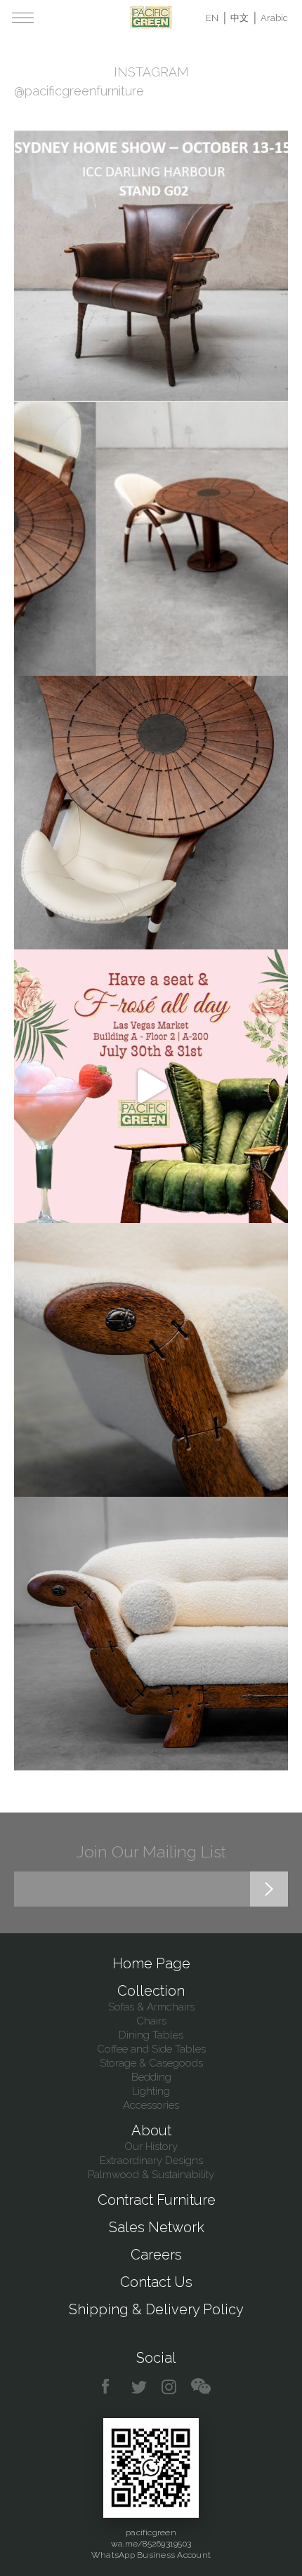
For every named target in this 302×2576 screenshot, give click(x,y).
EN (212, 18)
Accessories (151, 2105)
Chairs (151, 2021)
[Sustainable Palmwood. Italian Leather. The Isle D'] (151, 813)
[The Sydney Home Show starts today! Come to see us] (151, 265)
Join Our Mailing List (151, 1851)
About (151, 2130)
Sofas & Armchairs (151, 2007)
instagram (170, 2387)
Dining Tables (151, 2035)
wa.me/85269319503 (151, 2544)
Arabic (274, 18)
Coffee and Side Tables (151, 2049)
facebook (111, 2387)
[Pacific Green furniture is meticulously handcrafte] (151, 1360)
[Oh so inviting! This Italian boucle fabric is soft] (151, 1634)
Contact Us (156, 2282)
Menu (23, 18)
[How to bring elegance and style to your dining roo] (151, 539)
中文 (239, 18)
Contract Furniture (157, 2200)
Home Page (151, 1963)
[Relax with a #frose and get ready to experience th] (151, 1086)
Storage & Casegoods (151, 2063)
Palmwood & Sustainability (151, 2175)
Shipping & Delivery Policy (156, 2309)
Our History (151, 2147)
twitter (140, 2387)
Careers (156, 2255)
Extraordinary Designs (151, 2161)
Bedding (151, 2077)
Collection (151, 1991)
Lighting (151, 2091)
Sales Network (157, 2227)
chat (201, 2387)
